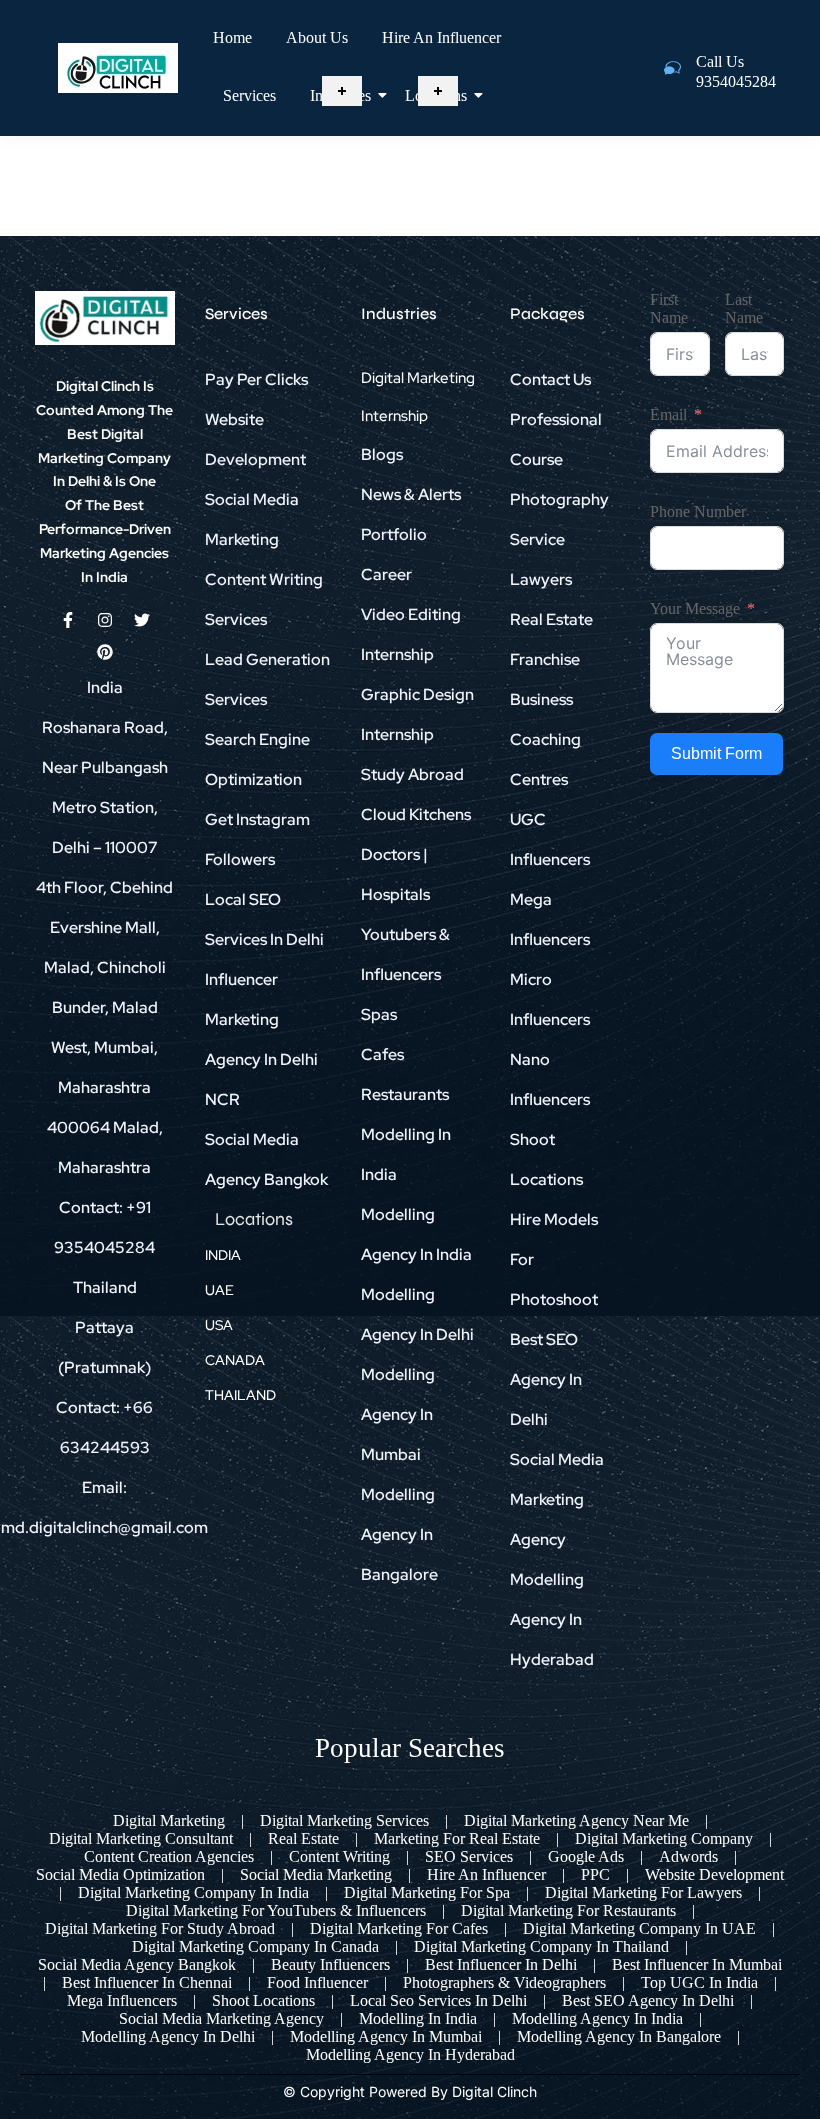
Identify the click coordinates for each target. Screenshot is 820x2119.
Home (232, 37)
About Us (317, 37)
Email (668, 414)
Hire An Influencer (441, 37)
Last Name (744, 308)
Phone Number (698, 511)
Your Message (695, 608)
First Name (669, 308)
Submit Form (716, 753)
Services (249, 95)
